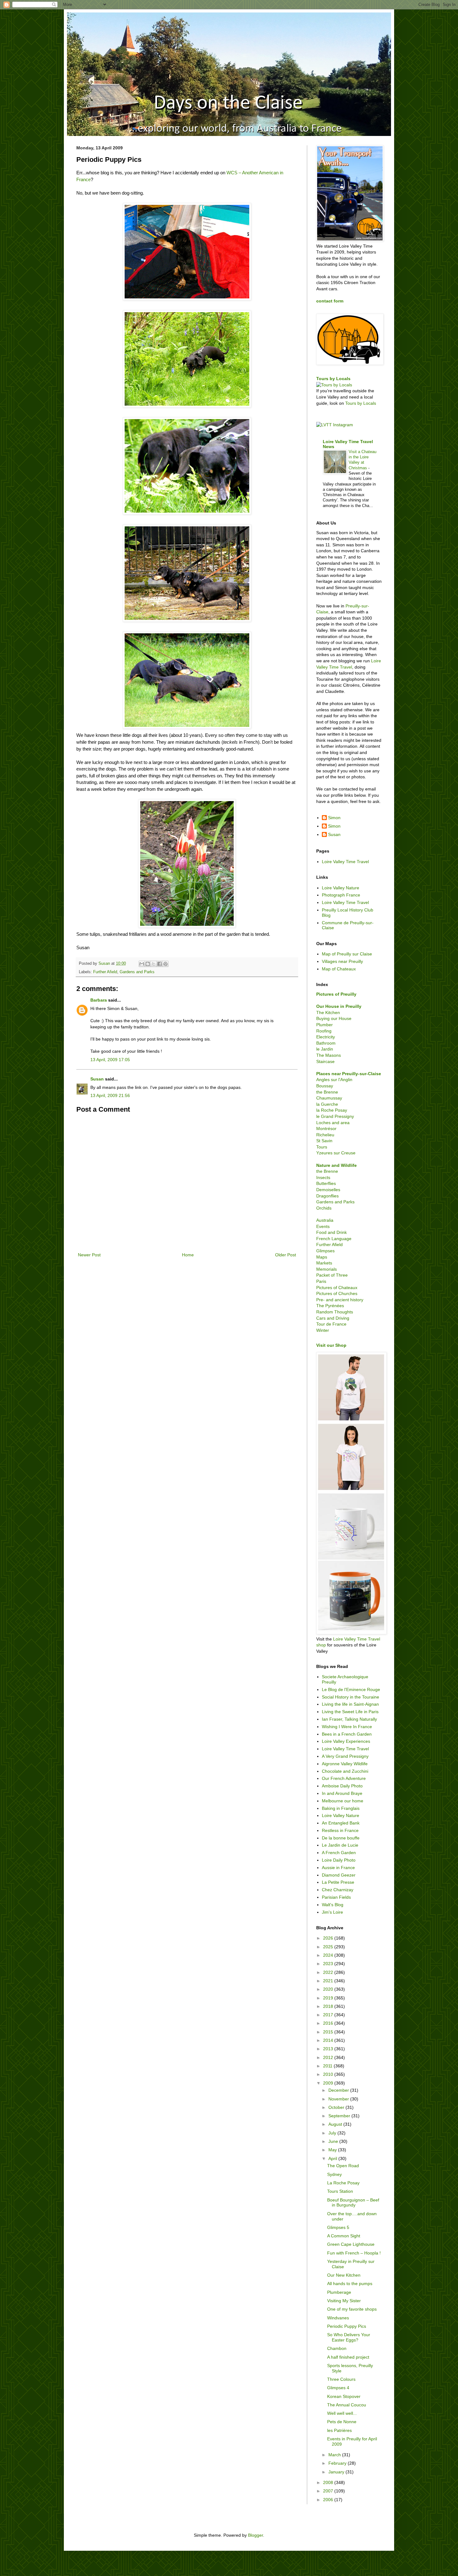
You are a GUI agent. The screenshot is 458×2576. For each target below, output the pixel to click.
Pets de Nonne (342, 2422)
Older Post (286, 1255)
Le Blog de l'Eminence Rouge (351, 1689)
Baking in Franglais (341, 1808)
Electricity (326, 1037)
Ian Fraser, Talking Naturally (349, 1719)
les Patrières (339, 2430)
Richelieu (325, 1135)
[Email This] (142, 964)
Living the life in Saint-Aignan (350, 1704)
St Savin (324, 1141)
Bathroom (326, 1043)
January (337, 2472)
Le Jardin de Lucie (340, 1845)
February (338, 2463)
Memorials (327, 1269)
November (339, 2099)
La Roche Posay (343, 2183)
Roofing (324, 1031)
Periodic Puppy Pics (347, 2326)
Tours (322, 1147)
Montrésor (326, 1129)
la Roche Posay (332, 1110)
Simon (334, 818)
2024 (329, 1955)
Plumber (324, 1025)
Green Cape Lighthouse (351, 2244)
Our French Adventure (344, 1778)
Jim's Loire (332, 1912)
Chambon (337, 2348)
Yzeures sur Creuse (336, 1153)
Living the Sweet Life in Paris (350, 1712)
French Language (334, 1239)
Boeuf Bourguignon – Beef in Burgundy (353, 2203)
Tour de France (331, 1324)
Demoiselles (328, 1190)
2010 (329, 2074)
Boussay (325, 1086)
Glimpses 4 (338, 2388)
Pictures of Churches (337, 1293)
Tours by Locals (333, 379)
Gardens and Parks (137, 972)
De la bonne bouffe (341, 1838)
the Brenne (327, 1092)
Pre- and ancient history (340, 1300)
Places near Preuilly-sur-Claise (349, 1074)
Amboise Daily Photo (342, 1786)
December (339, 2090)
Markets (324, 1263)
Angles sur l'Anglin (334, 1080)
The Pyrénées (330, 1306)
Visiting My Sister (344, 2301)
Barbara (99, 1000)
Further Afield (105, 972)
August (336, 2124)
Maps (322, 1257)
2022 (329, 1972)
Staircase (325, 1061)
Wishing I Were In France (347, 1727)
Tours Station (340, 2191)
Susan (97, 1079)
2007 (329, 2491)
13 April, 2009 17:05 (110, 1060)
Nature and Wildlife (336, 1165)
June (334, 2141)
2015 (329, 2032)
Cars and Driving (333, 1318)
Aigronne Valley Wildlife (345, 1764)
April (333, 2158)
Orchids (324, 1208)
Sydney (334, 2174)
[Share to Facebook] (160, 964)
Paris (321, 1281)
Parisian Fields (336, 1897)
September (340, 2116)
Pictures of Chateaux (337, 1288)
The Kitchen (328, 1013)
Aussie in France (338, 1868)
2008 (329, 2482)
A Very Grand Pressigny (345, 1756)
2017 (329, 2015)
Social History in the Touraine (351, 1697)
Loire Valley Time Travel (345, 862)
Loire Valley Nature (341, 888)
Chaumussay (329, 1098)
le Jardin (325, 1049)
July (333, 2133)
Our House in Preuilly (339, 1006)
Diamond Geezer (339, 1875)
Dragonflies (327, 1196)
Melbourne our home (343, 1801)
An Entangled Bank (341, 1823)
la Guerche (327, 1104)
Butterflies (326, 1183)
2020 (329, 1989)
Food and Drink (332, 1232)
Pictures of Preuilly (336, 994)
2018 (329, 2006)
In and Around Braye (342, 1793)
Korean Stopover (344, 2396)
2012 (329, 2057)
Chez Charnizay (338, 1890)
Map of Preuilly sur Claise (347, 954)
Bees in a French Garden (347, 1734)
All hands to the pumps (350, 2284)
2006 (329, 2500)
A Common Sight (344, 2236)
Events (323, 1226)
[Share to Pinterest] (165, 964)
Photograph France (341, 895)
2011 (328, 2066)
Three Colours (341, 2379)
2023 (329, 1964)
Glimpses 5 (338, 2227)
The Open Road (343, 2166)
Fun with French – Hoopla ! (354, 2253)
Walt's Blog (333, 1905)
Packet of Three (332, 1275)
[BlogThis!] (148, 964)
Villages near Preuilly (342, 961)
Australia (325, 1220)
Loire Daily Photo (339, 1860)
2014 (329, 2040)
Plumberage (339, 2292)
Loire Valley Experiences (346, 1741)
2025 (329, 1947)
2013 (329, 2049)
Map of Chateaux (339, 969)
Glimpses (325, 1251)
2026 (329, 1938)
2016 (329, 2023)
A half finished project (348, 2357)
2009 (329, 2083)
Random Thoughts (335, 1312)
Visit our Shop (331, 1345)
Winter (323, 1330)
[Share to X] (154, 964)
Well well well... (342, 2413)
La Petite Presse (338, 1882)
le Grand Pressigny (335, 1116)
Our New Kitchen (344, 2275)
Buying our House (334, 1018)
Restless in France (340, 1830)
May (333, 2150)
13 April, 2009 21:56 (110, 1095)
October (337, 2107)
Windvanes (338, 2318)
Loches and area (333, 1123)
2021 (329, 1981)
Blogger (255, 2535)
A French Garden (339, 1853)
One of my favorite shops (352, 2309)
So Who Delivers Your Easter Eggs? (349, 2337)
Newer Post (89, 1255)
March (335, 2455)
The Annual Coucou (347, 2405)
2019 (329, 1998)
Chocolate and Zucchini (345, 1771)
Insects (323, 1177)
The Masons (329, 1055)
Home (188, 1255)
